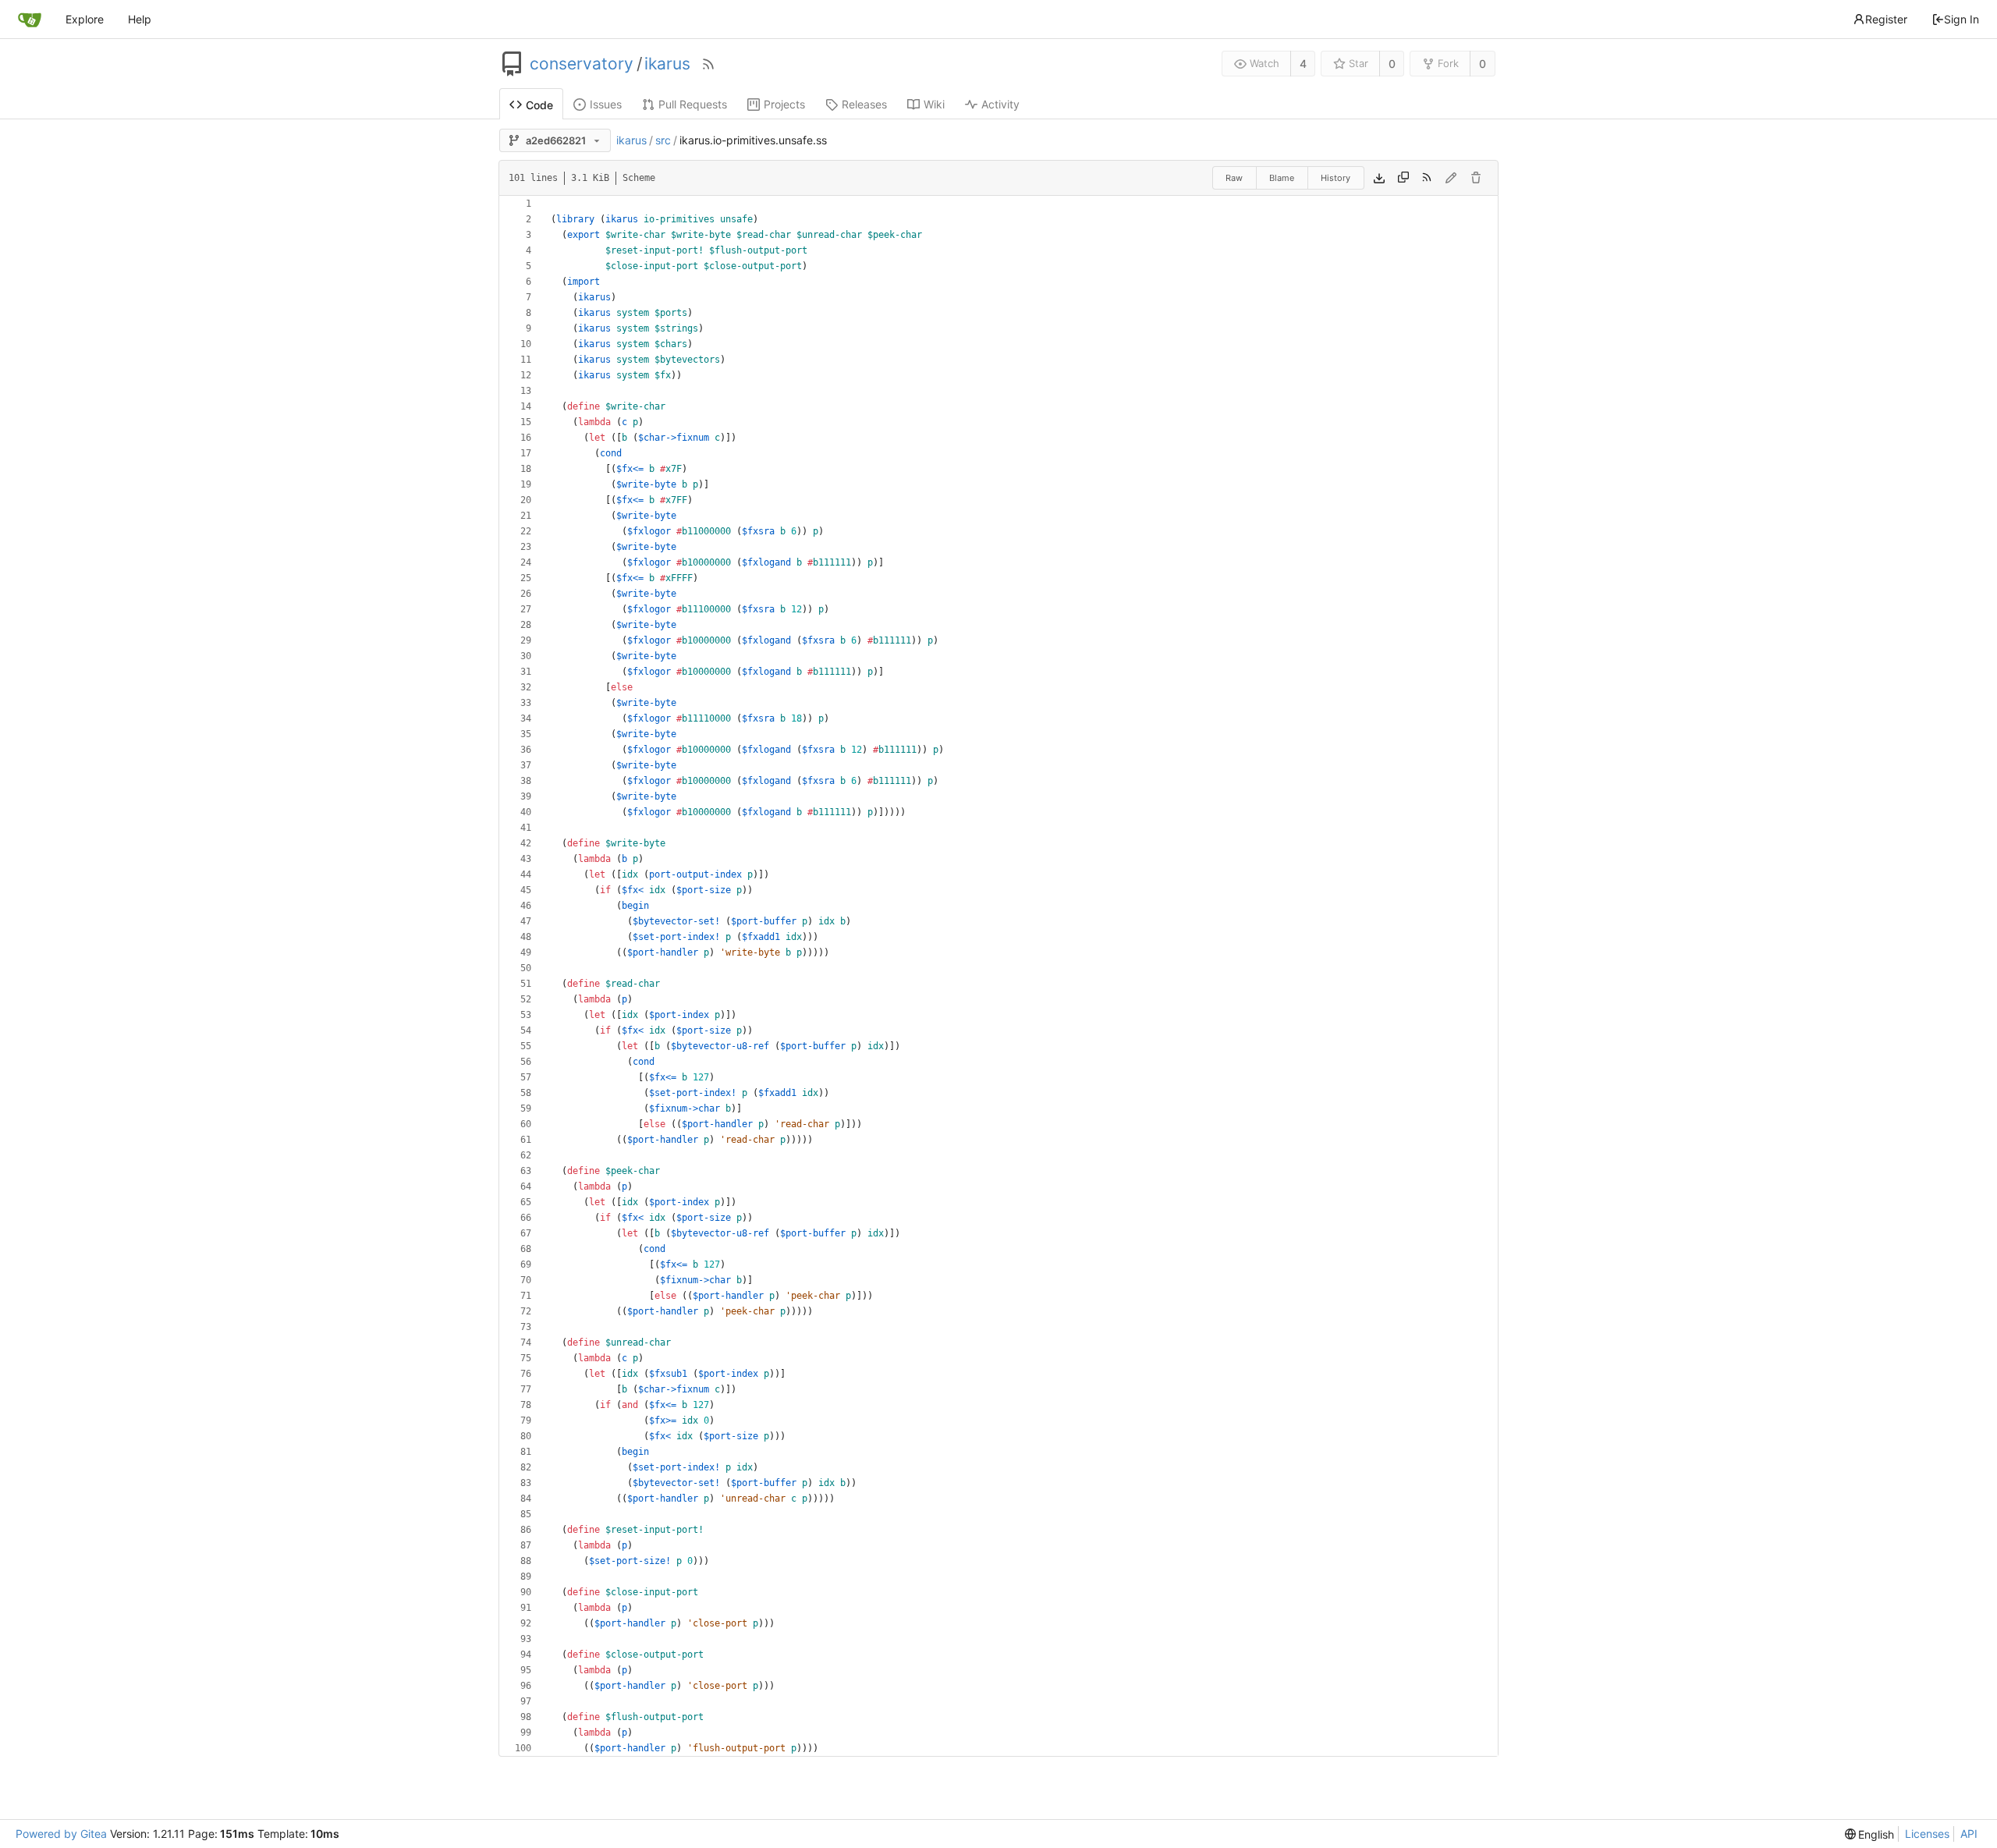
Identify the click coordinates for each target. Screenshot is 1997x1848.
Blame (1282, 178)
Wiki (934, 104)
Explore (85, 19)
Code (539, 105)
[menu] (1870, 1834)
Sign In (1962, 19)
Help (140, 19)
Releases (864, 104)
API (1969, 1834)
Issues (606, 104)
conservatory (582, 64)
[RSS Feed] (708, 64)
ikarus (667, 64)
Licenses (1927, 1834)
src (663, 140)
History (1335, 178)
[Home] (30, 20)
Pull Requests (693, 104)
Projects (784, 104)
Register (1886, 19)
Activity (1000, 104)
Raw (1234, 178)
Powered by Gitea (61, 1834)
